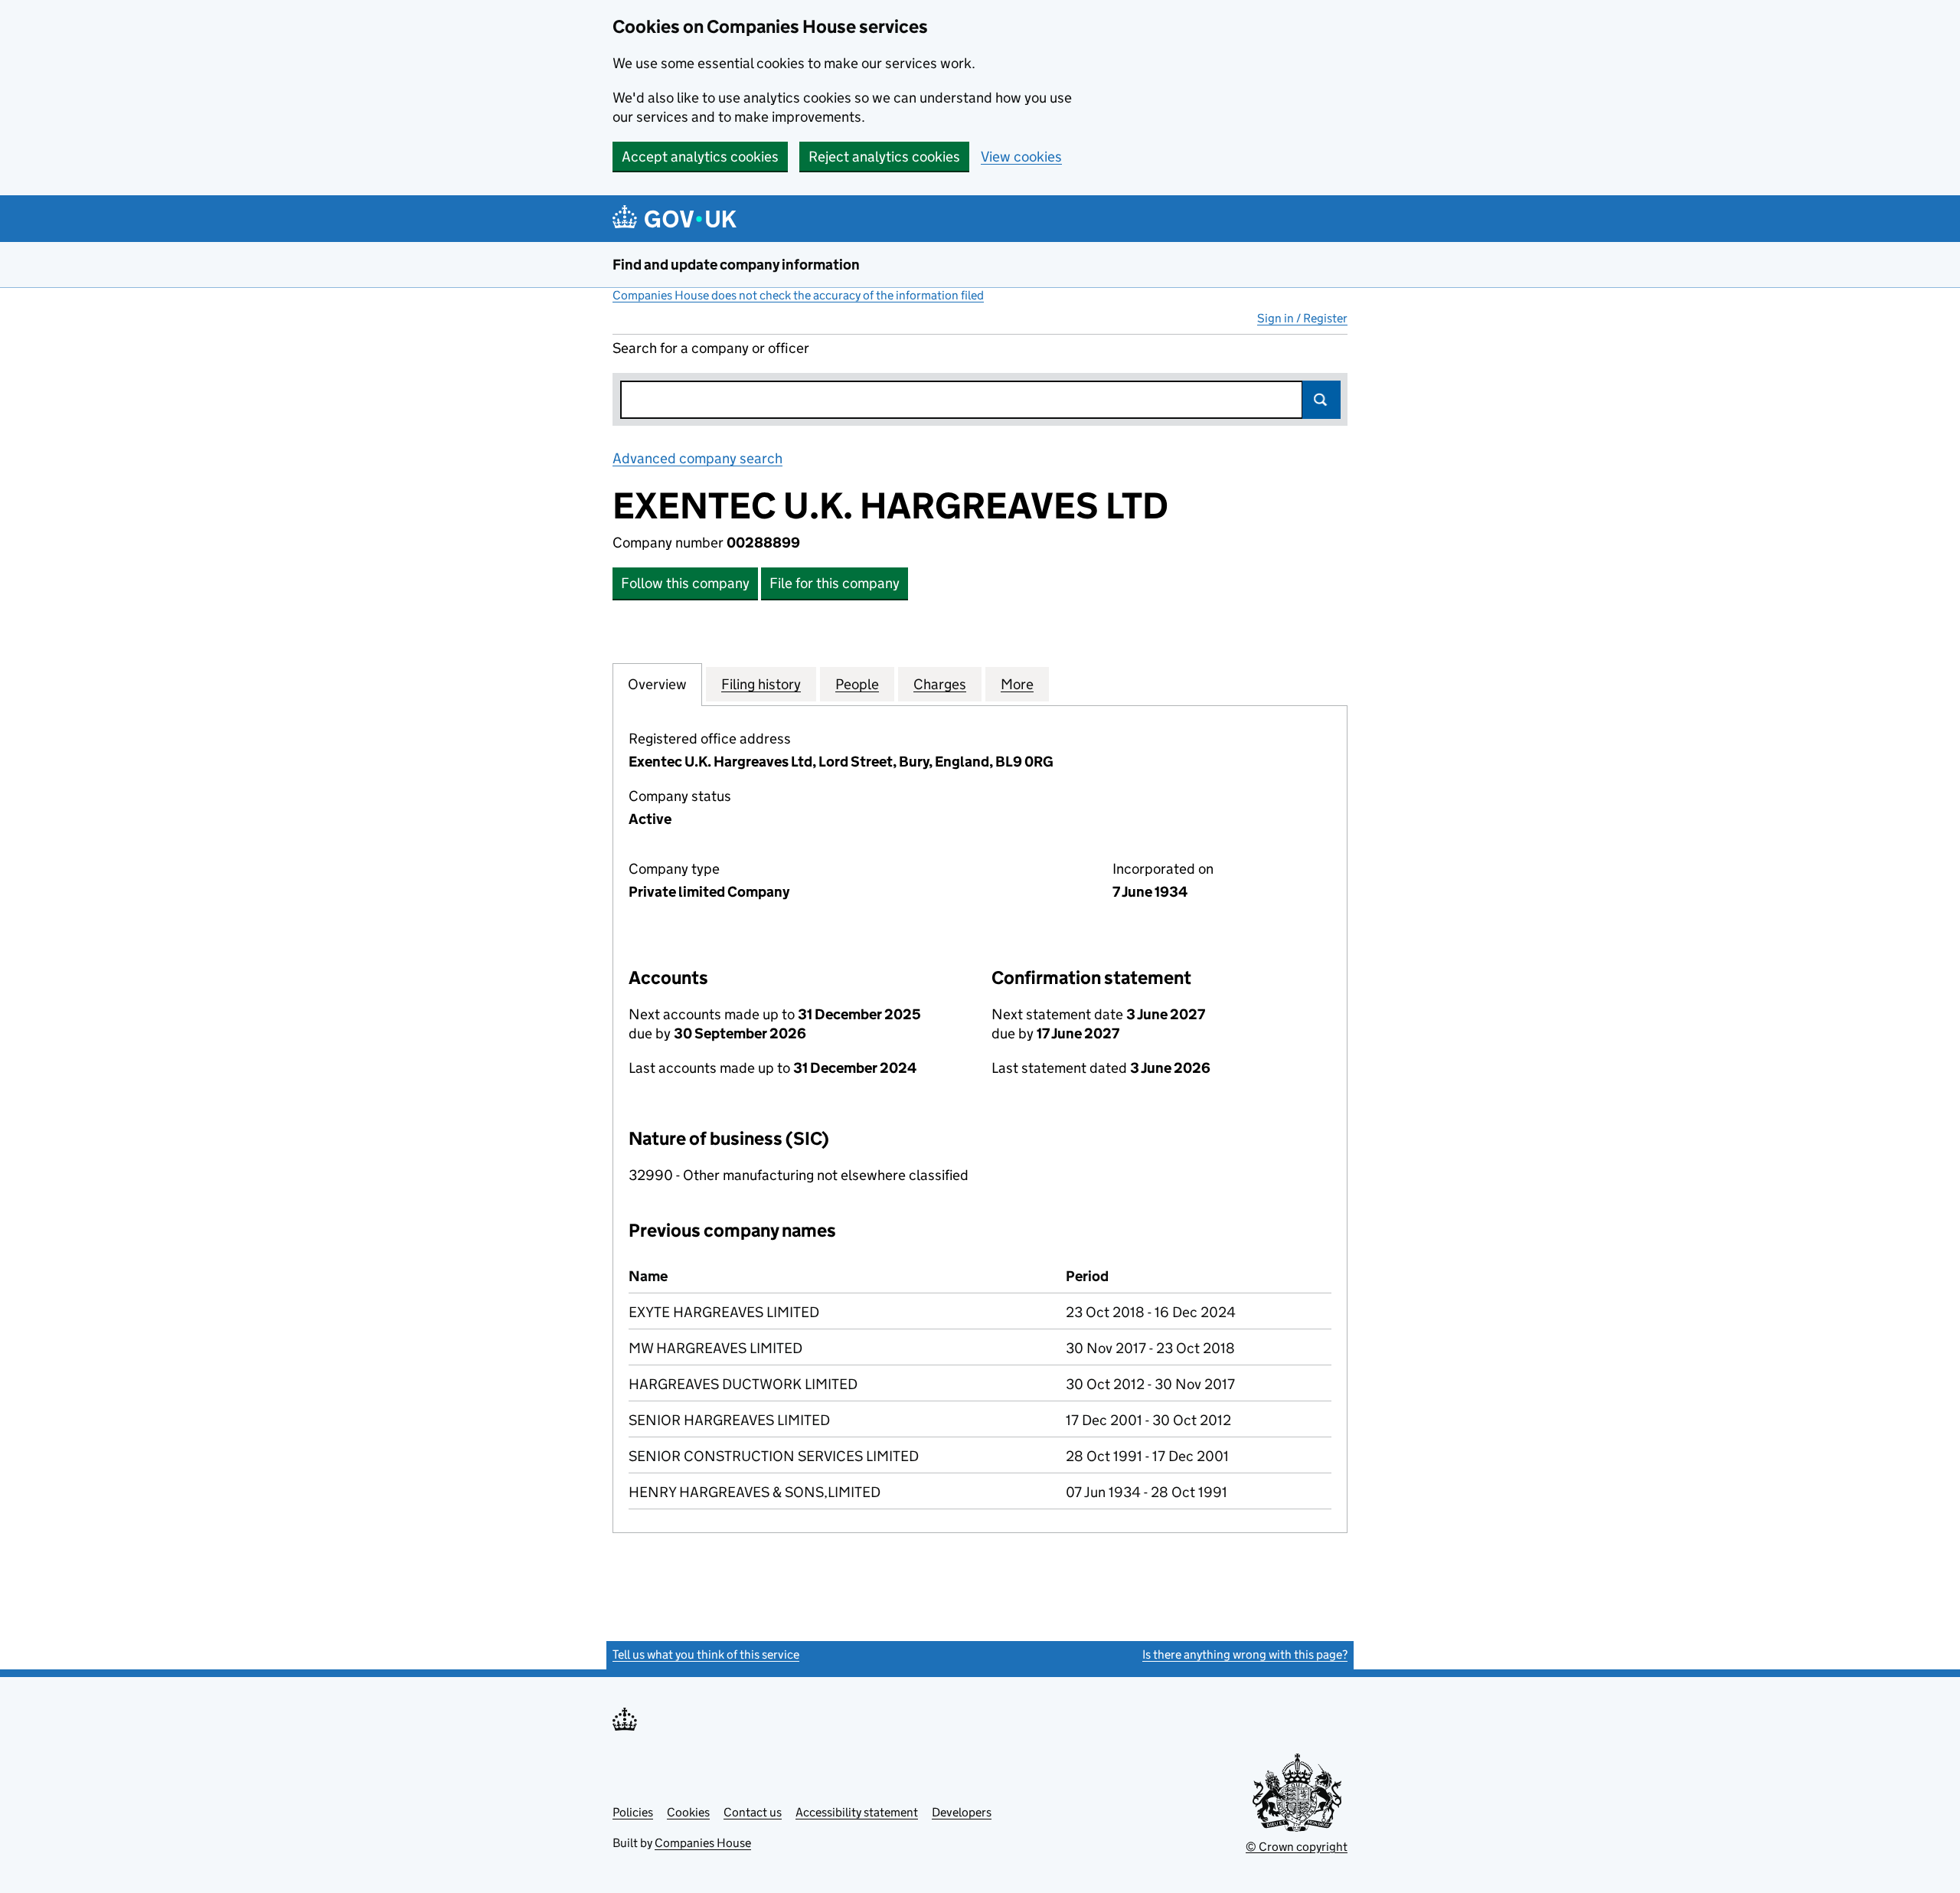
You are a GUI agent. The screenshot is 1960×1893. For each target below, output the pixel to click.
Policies (633, 1812)
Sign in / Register (1302, 318)
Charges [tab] (940, 684)
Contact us (753, 1812)
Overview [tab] (657, 684)
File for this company (835, 583)
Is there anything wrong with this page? (1245, 1654)
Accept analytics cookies (700, 157)
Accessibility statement (857, 1812)
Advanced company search (697, 458)
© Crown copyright (1297, 1847)
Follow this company (685, 583)
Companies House (703, 1843)
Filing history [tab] (761, 684)
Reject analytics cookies (884, 157)
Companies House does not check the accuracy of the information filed (798, 295)
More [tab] (1017, 684)
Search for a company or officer (711, 348)
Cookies (688, 1812)
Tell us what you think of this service (706, 1654)
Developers (962, 1812)
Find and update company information (736, 265)
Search (1321, 400)
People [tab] (857, 684)
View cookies (1021, 157)
